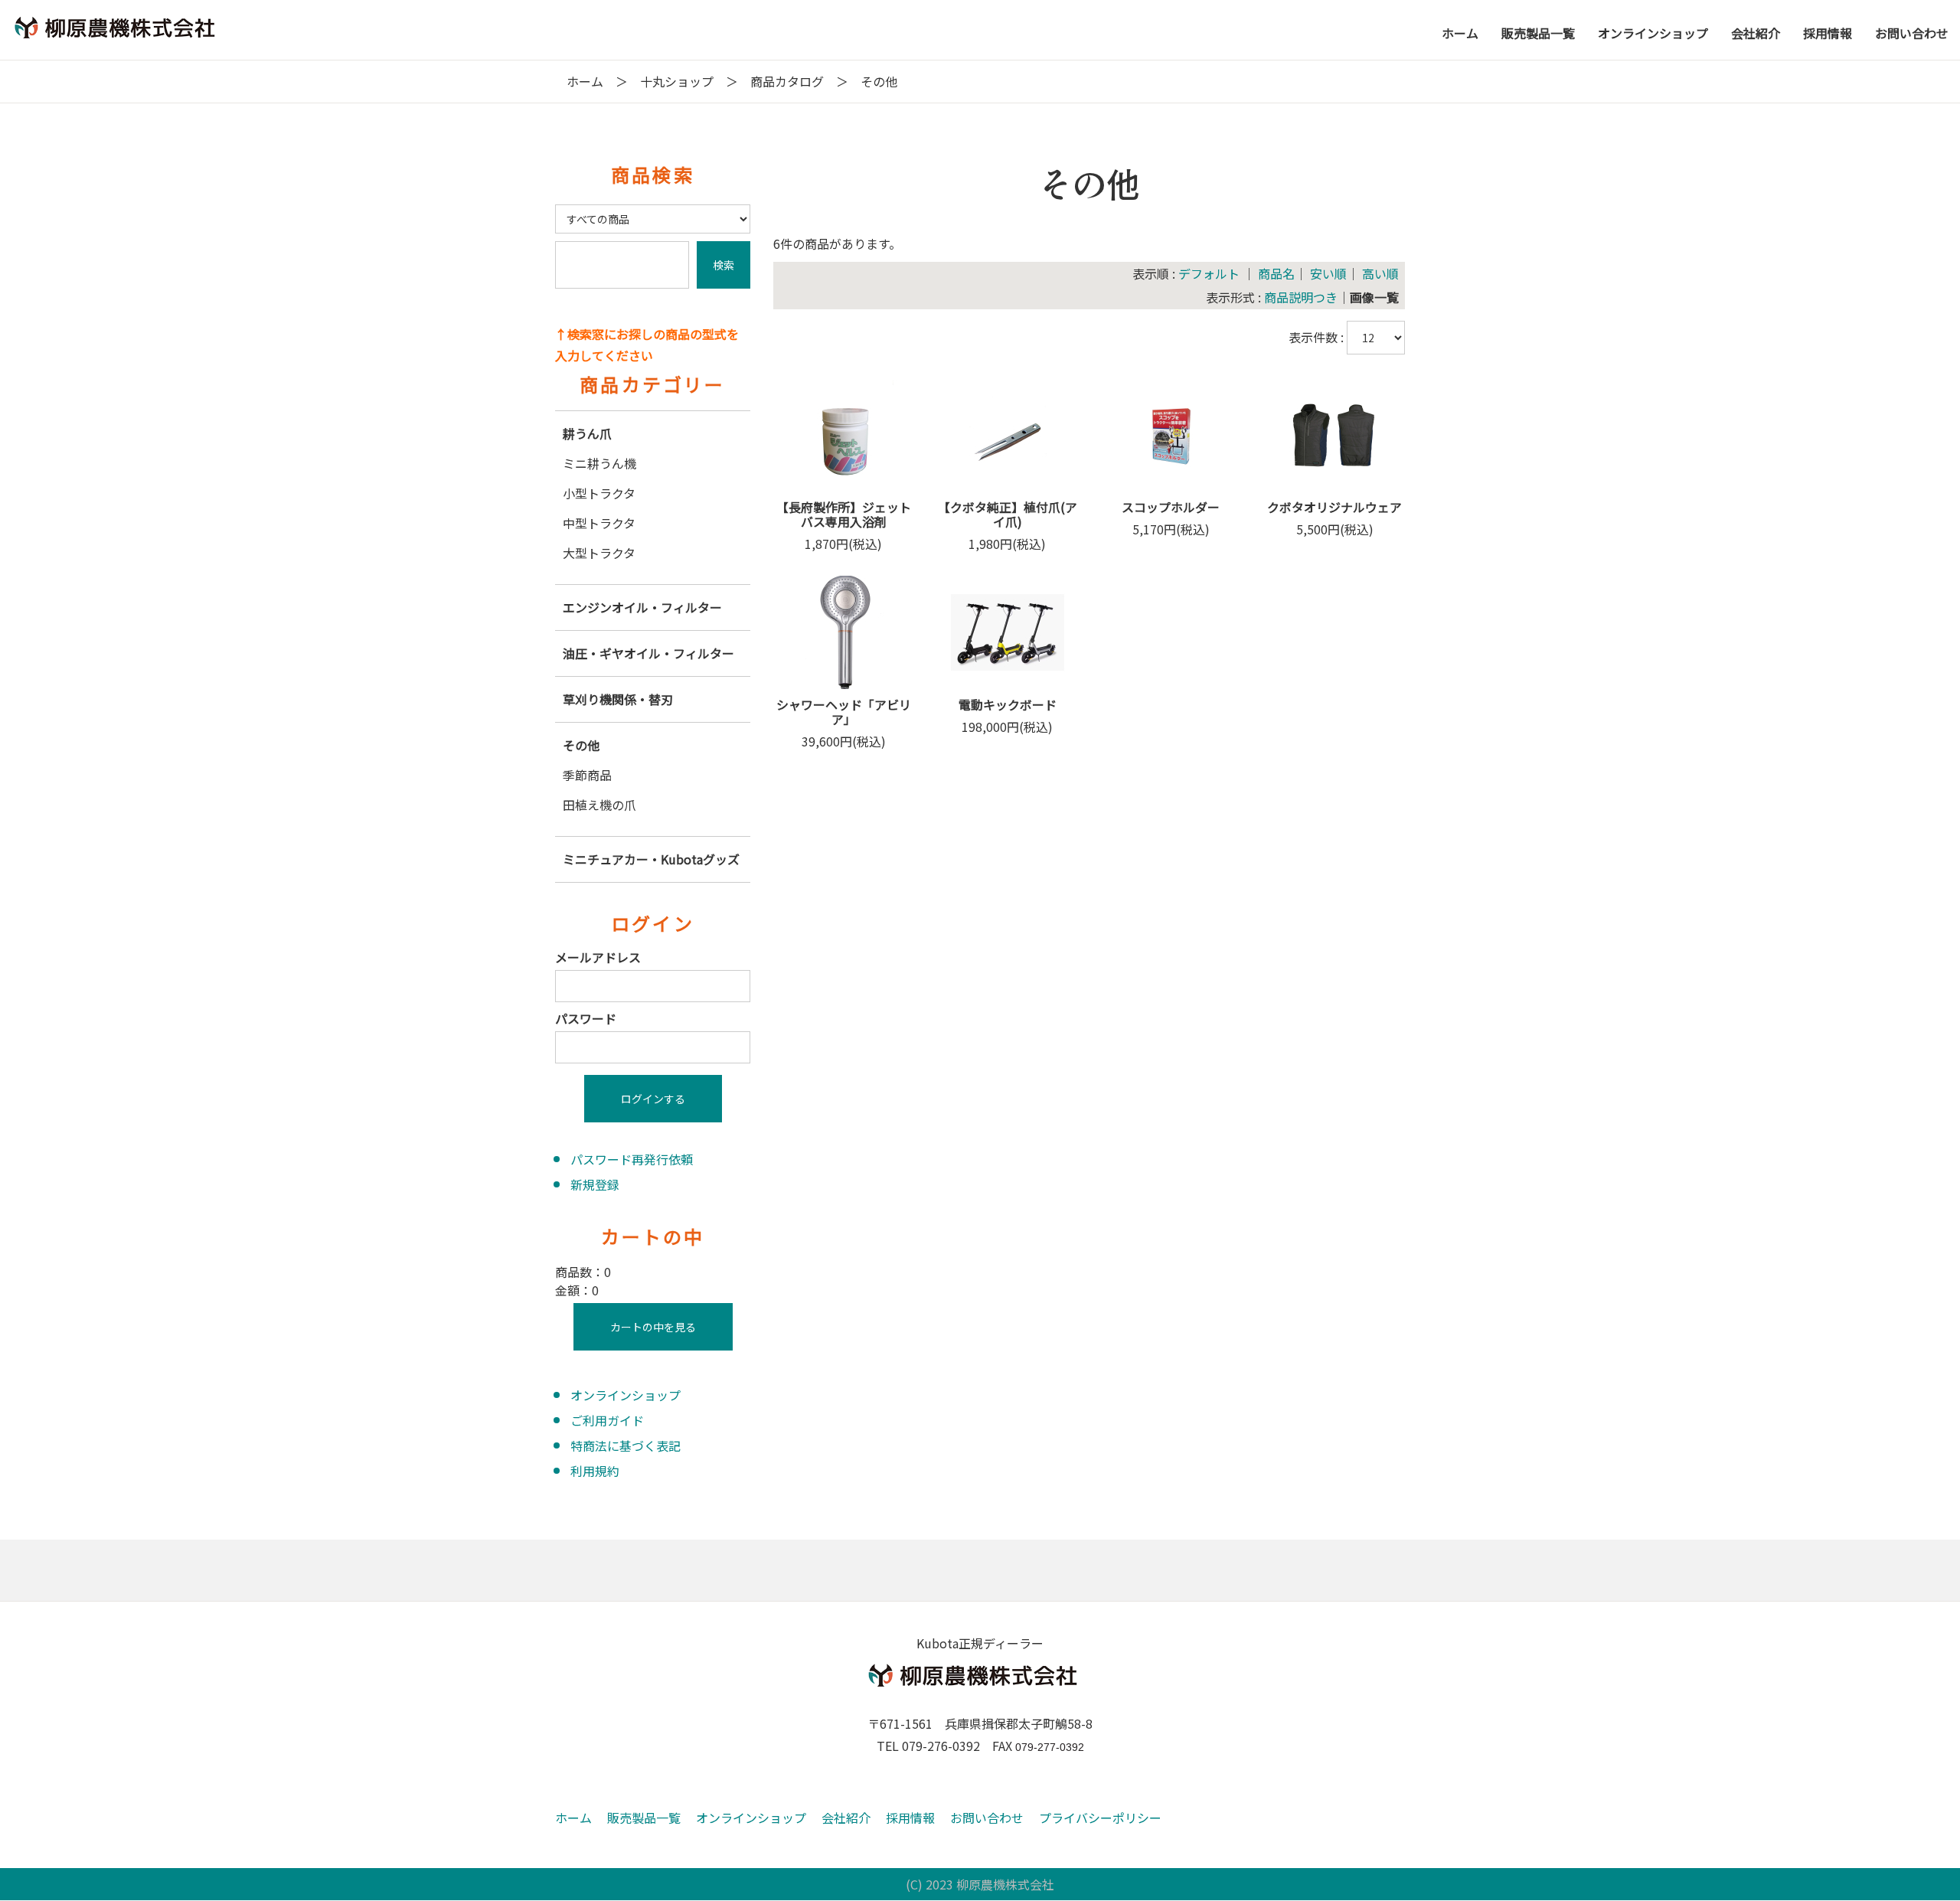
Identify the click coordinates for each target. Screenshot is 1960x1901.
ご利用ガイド (607, 1420)
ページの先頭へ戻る (1919, 1857)
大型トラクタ (599, 553)
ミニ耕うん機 (599, 463)
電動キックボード (1008, 704)
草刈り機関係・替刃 (618, 699)
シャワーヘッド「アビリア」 (844, 712)
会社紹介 (846, 1818)
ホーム (585, 81)
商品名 (1276, 273)
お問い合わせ (987, 1818)
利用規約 (595, 1471)
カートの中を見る (653, 1327)
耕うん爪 (587, 433)
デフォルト (1209, 273)
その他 (581, 745)
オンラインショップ (626, 1395)
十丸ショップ (677, 81)
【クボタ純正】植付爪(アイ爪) (1008, 514)
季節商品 (587, 775)
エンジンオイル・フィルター (642, 607)
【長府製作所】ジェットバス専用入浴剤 (844, 514)
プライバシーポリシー (1100, 1818)
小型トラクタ (599, 493)
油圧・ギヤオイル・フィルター (648, 653)
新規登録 (595, 1184)
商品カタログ (787, 81)
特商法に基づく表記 (626, 1445)
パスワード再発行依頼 (632, 1159)
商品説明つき (1301, 297)
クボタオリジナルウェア (1334, 507)
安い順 (1328, 273)
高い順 (1380, 273)
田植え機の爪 (599, 805)
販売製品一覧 (644, 1818)
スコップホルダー (1171, 507)
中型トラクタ (599, 523)
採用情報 (910, 1818)
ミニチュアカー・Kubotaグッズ (651, 859)
